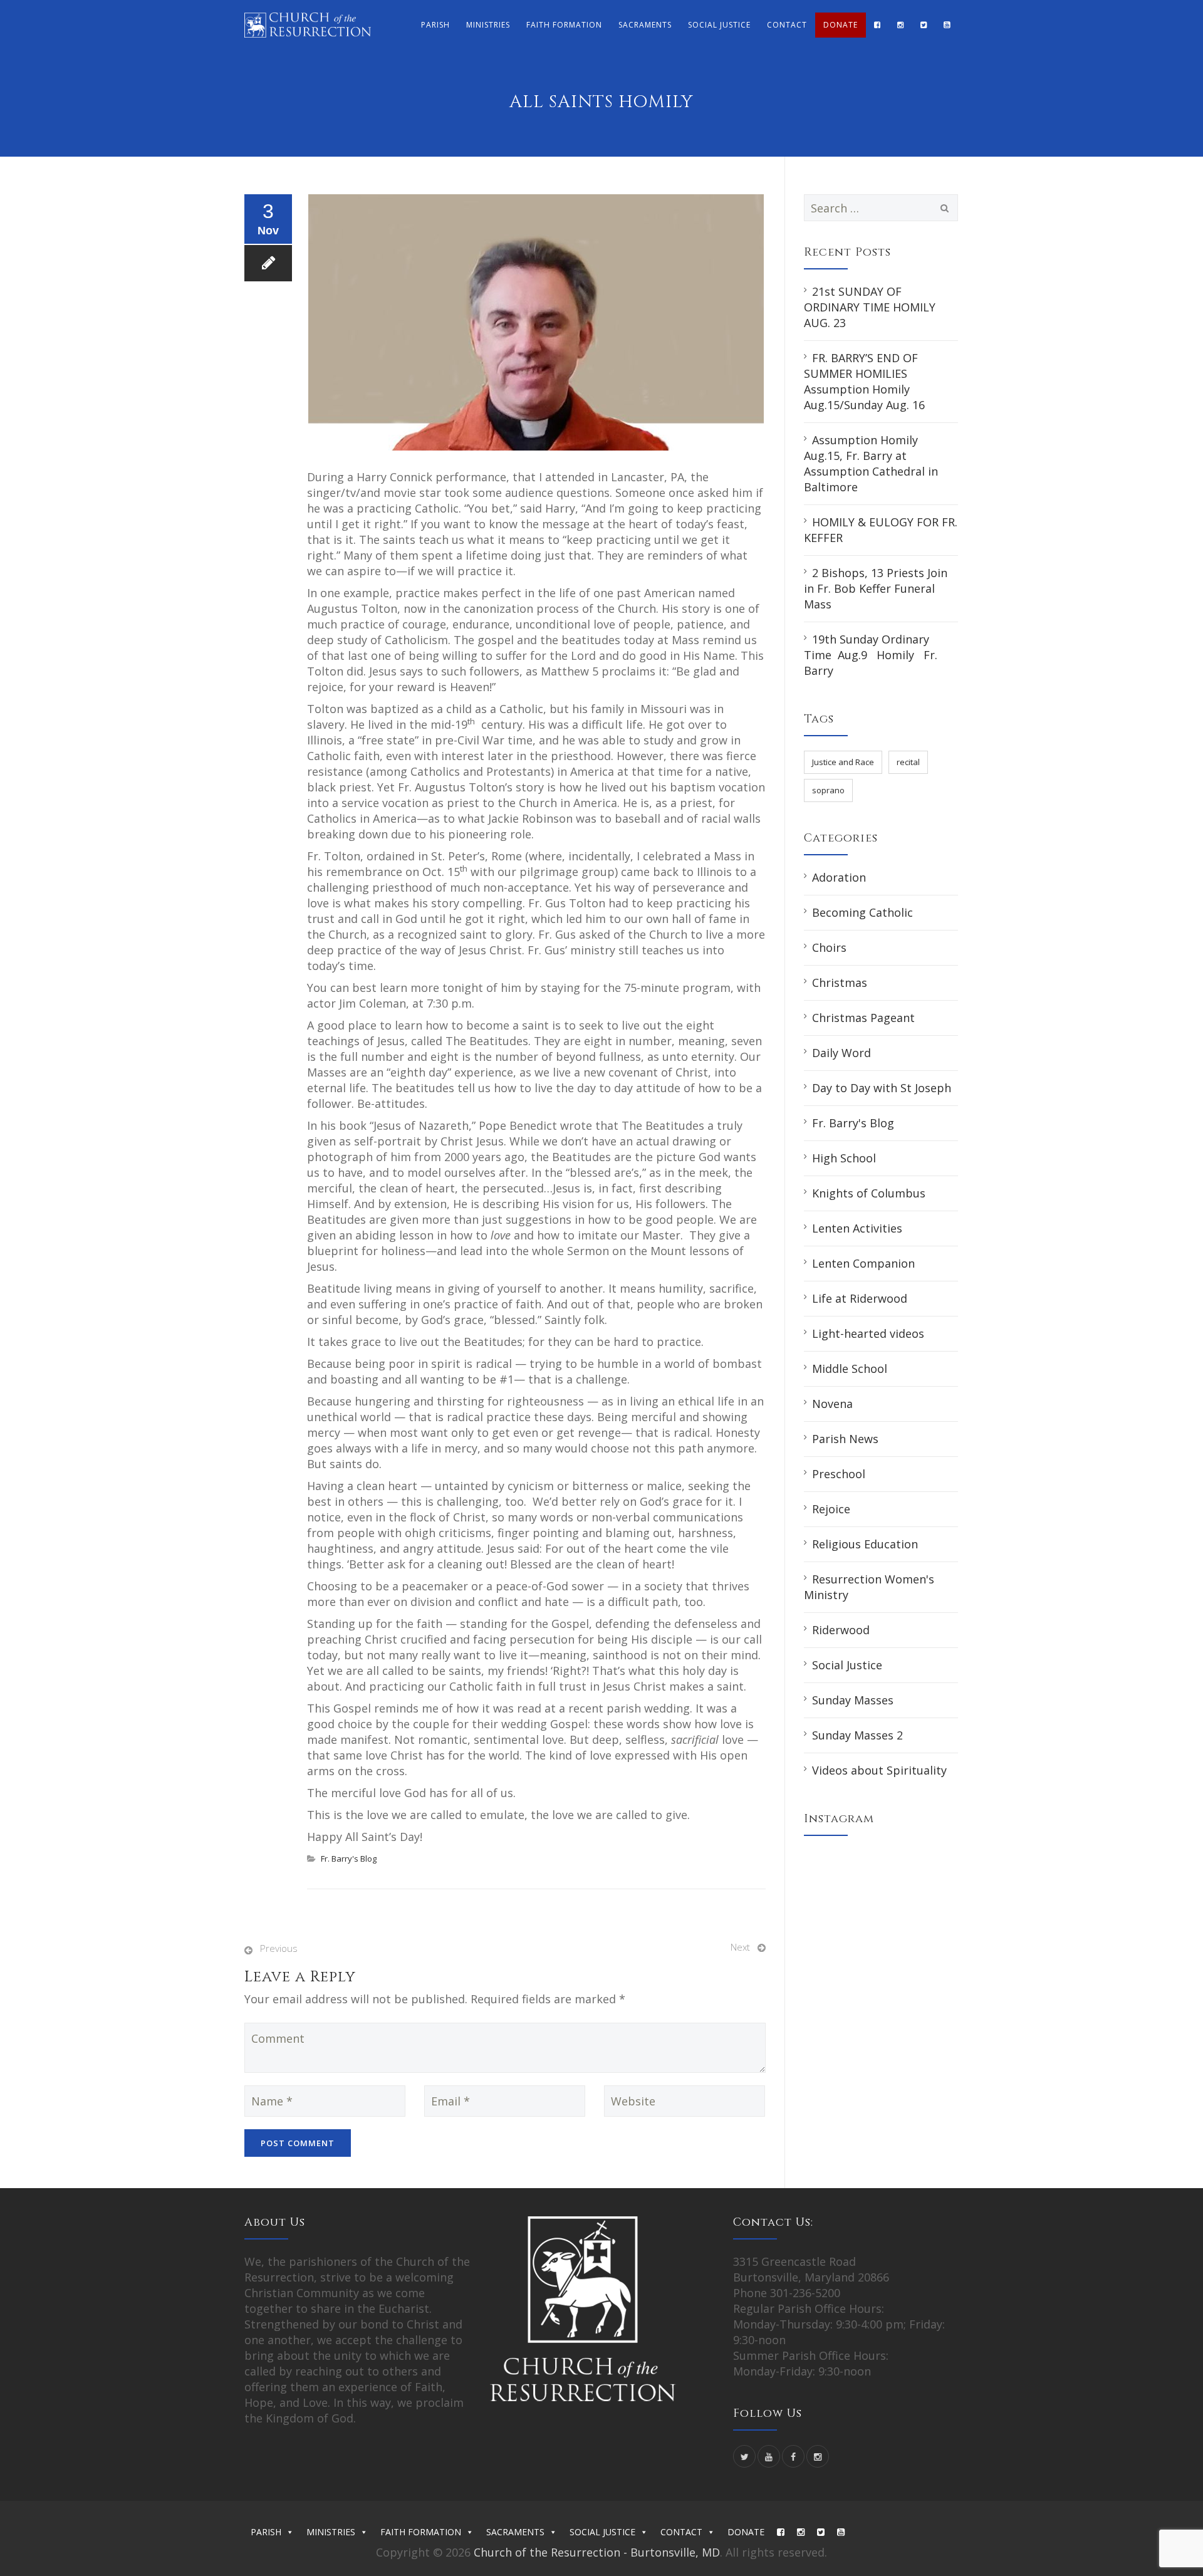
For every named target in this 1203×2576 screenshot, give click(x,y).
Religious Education (865, 1544)
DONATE (841, 25)
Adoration (839, 877)
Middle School (850, 1369)
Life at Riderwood (860, 1298)
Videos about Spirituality (879, 1770)
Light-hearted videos (868, 1333)
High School (844, 1158)
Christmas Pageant (863, 1018)
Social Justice (847, 1665)
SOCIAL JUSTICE (719, 25)
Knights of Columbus (869, 1193)
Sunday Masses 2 (857, 1735)
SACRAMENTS (645, 25)
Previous (279, 1948)
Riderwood (841, 1630)
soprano (828, 790)
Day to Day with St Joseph (882, 1088)
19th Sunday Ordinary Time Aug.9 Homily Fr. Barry (871, 655)
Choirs (829, 947)
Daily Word (841, 1053)
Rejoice (831, 1509)
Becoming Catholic (862, 912)
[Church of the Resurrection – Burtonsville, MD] (308, 25)
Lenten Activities (857, 1228)
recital (908, 762)
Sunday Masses (853, 1700)
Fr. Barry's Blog (349, 1859)
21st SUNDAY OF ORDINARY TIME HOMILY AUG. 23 (870, 307)
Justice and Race (843, 762)
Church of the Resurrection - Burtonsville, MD (597, 2552)
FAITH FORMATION (564, 25)
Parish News (845, 1439)
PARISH (435, 25)
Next (740, 1947)
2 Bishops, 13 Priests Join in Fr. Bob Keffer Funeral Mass (876, 588)
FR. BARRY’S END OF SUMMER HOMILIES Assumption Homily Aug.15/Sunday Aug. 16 (864, 381)
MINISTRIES (488, 25)
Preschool (839, 1474)
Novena (832, 1404)
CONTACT (787, 25)
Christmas (840, 983)
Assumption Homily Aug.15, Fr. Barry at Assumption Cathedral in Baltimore (871, 463)
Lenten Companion (863, 1263)
